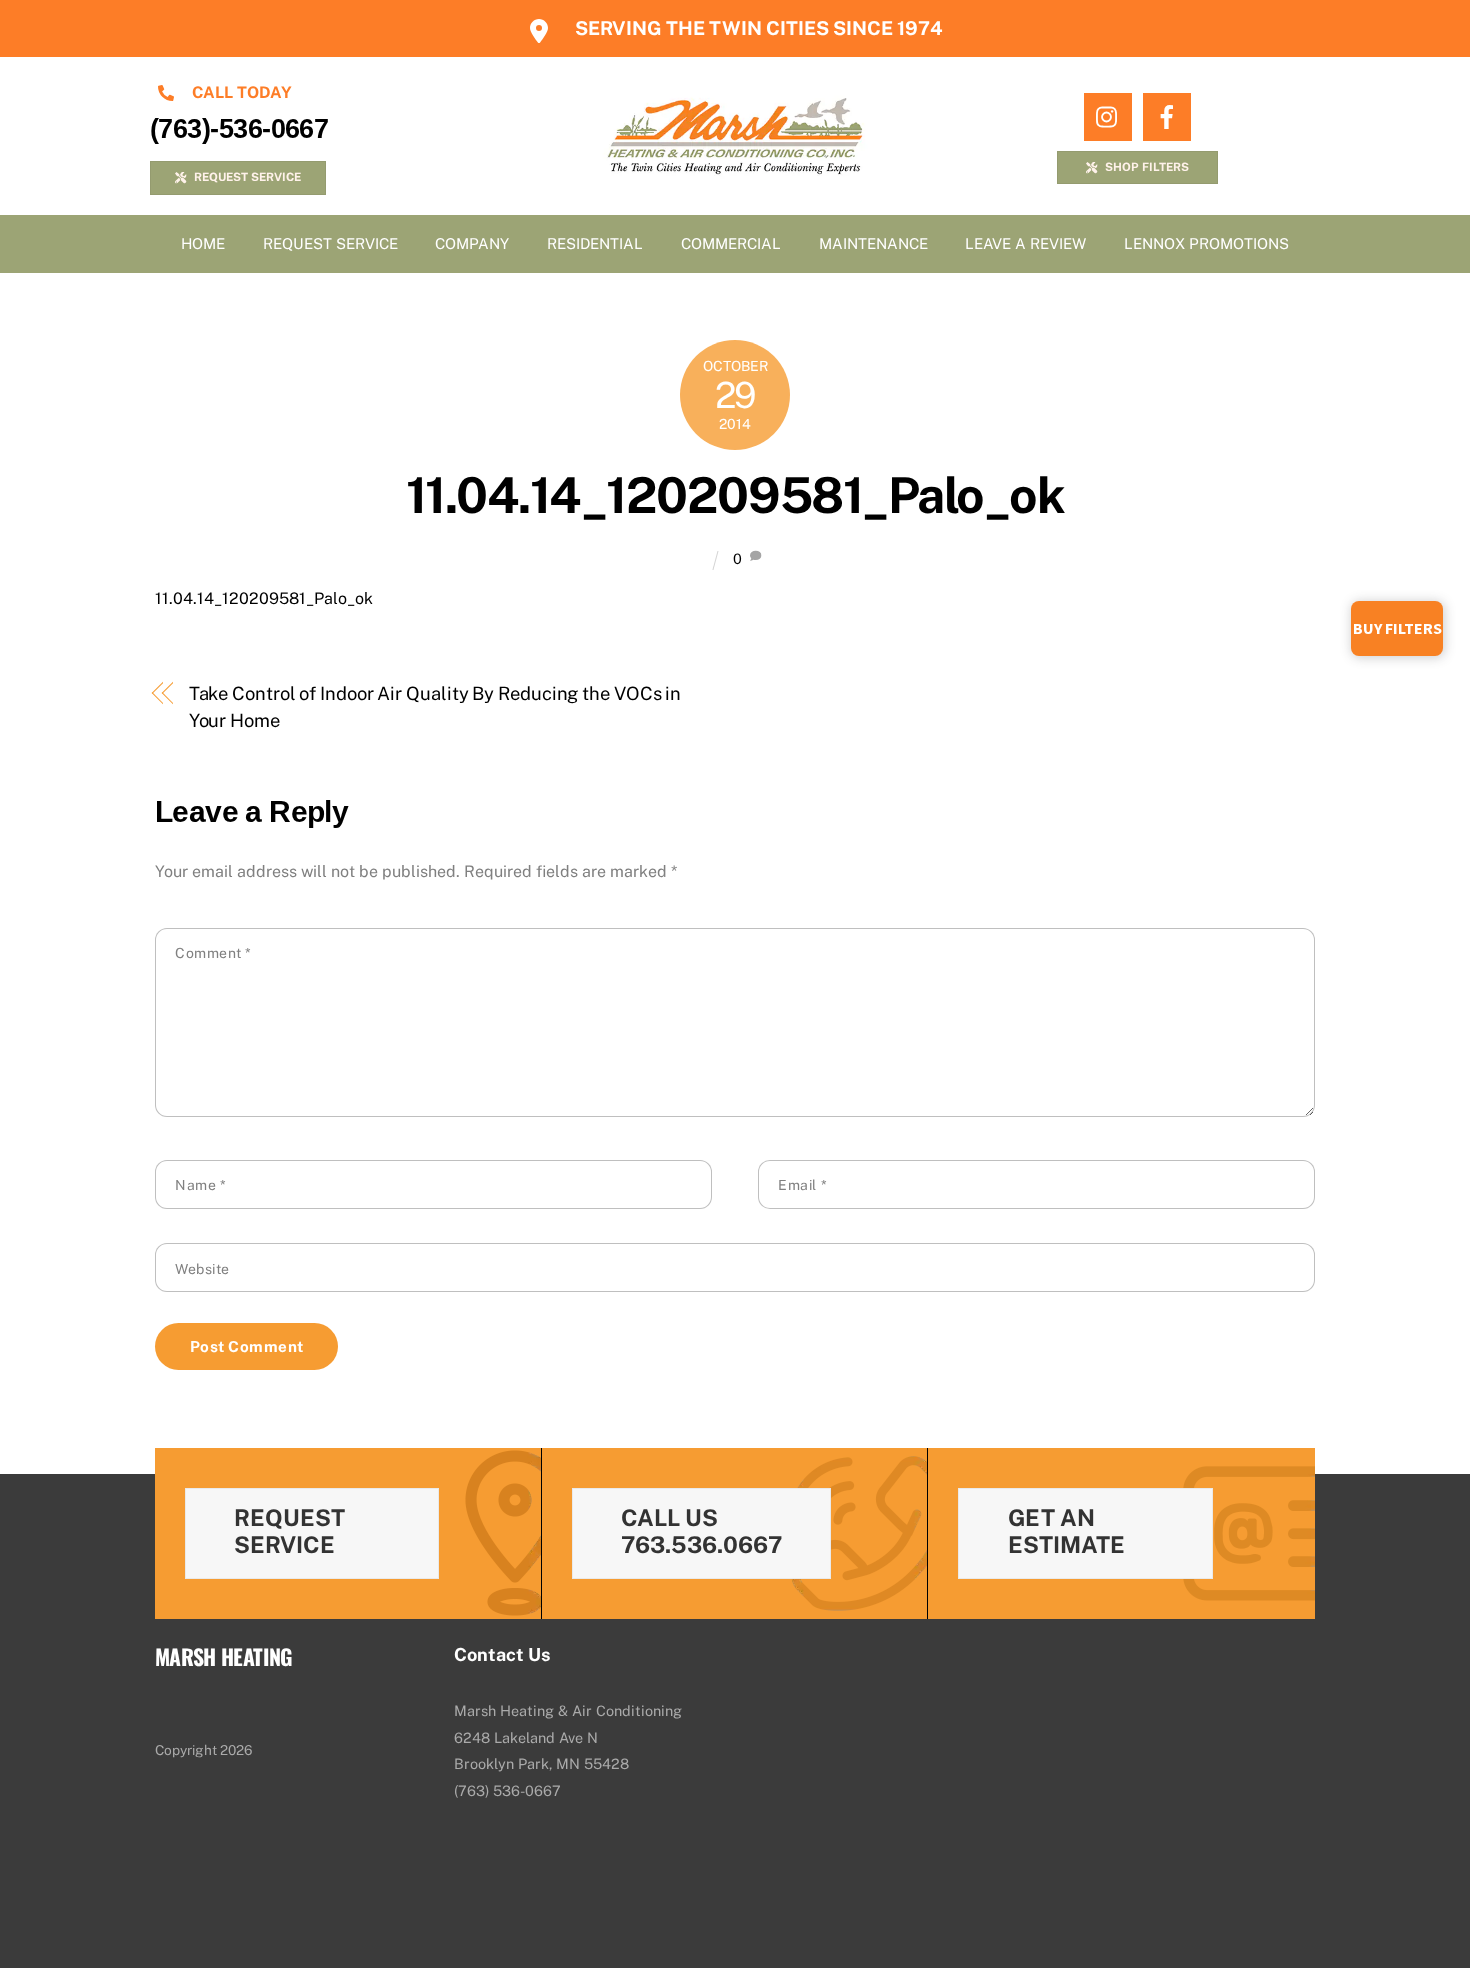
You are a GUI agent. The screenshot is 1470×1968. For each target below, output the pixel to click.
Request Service (330, 243)
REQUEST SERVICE (247, 177)
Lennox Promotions (1206, 243)
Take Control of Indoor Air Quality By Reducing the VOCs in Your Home (435, 706)
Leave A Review (1025, 243)
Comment (213, 953)
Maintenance (873, 243)
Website (202, 1269)
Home (203, 243)
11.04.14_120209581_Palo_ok (735, 495)
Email (802, 1185)
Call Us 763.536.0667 (701, 1531)
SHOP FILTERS (1147, 167)
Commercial (731, 243)
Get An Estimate (1066, 1531)
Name (200, 1185)
